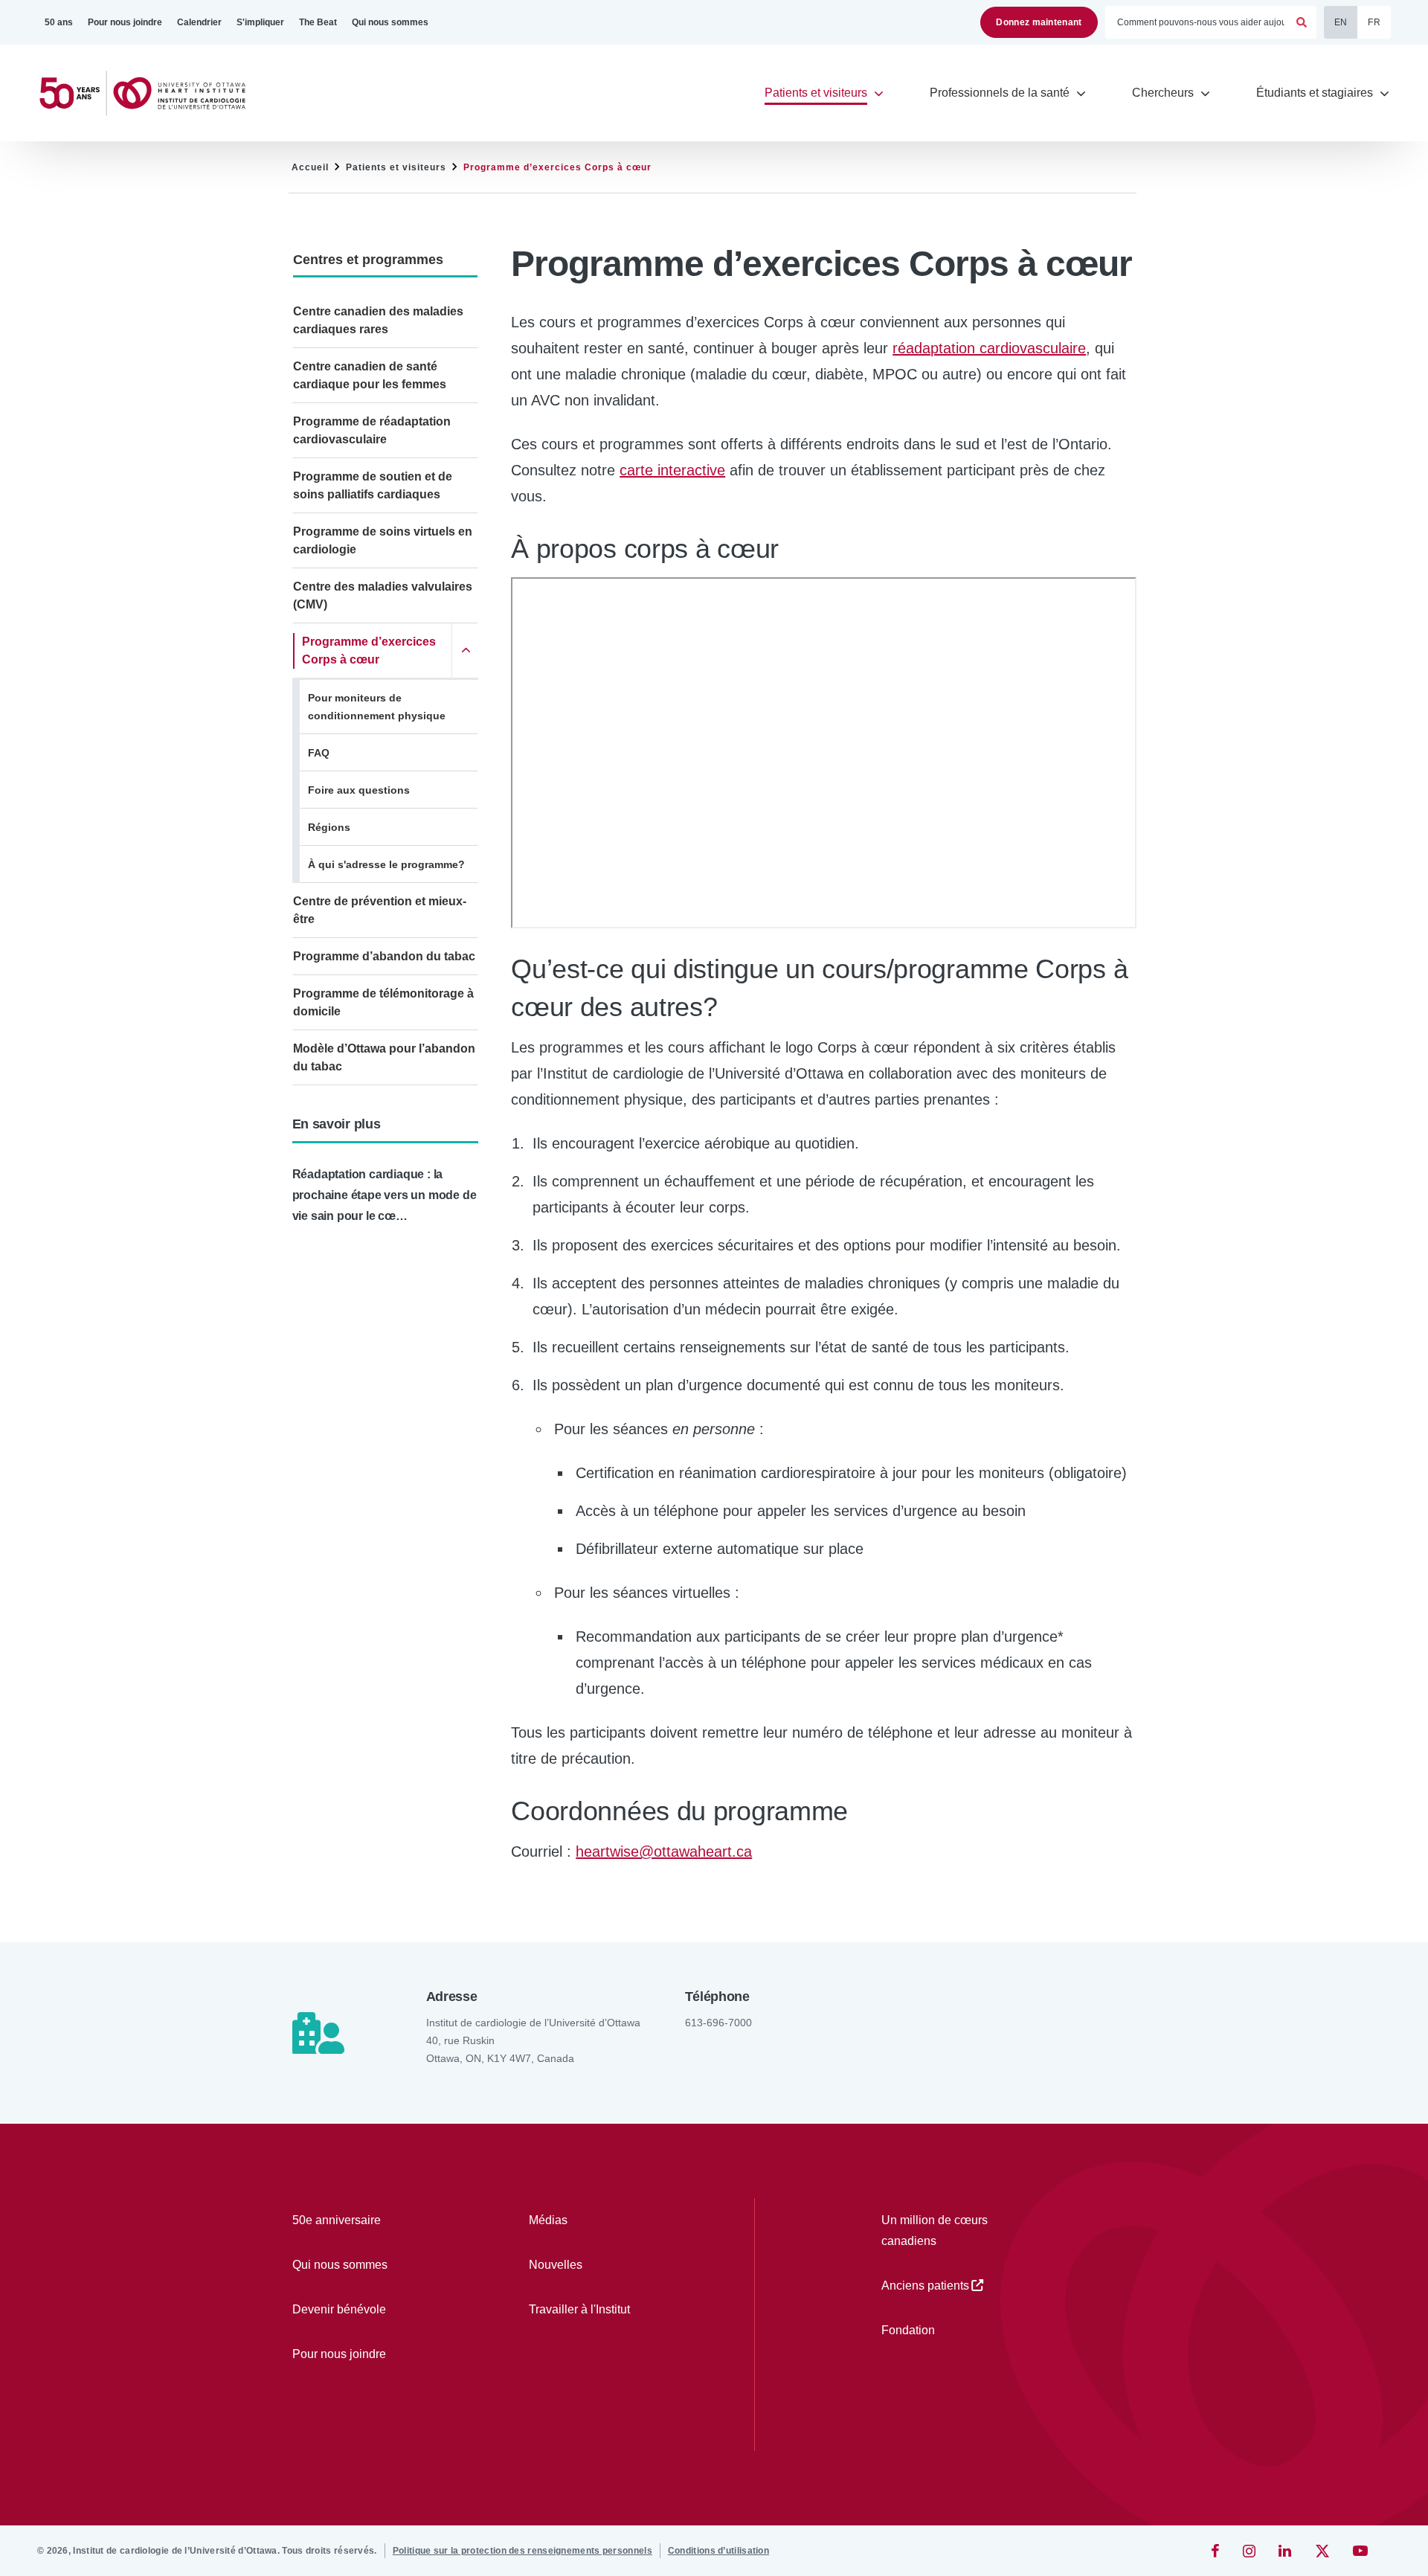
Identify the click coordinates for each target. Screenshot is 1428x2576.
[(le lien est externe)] (1216, 2551)
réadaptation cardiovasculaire (989, 348)
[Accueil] (149, 93)
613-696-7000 (718, 2023)
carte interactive (672, 470)
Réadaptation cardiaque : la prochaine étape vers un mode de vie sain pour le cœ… (385, 1195)
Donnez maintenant (1039, 22)
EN (1341, 22)
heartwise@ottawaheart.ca (664, 1851)
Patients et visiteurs (396, 167)
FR (1374, 22)
